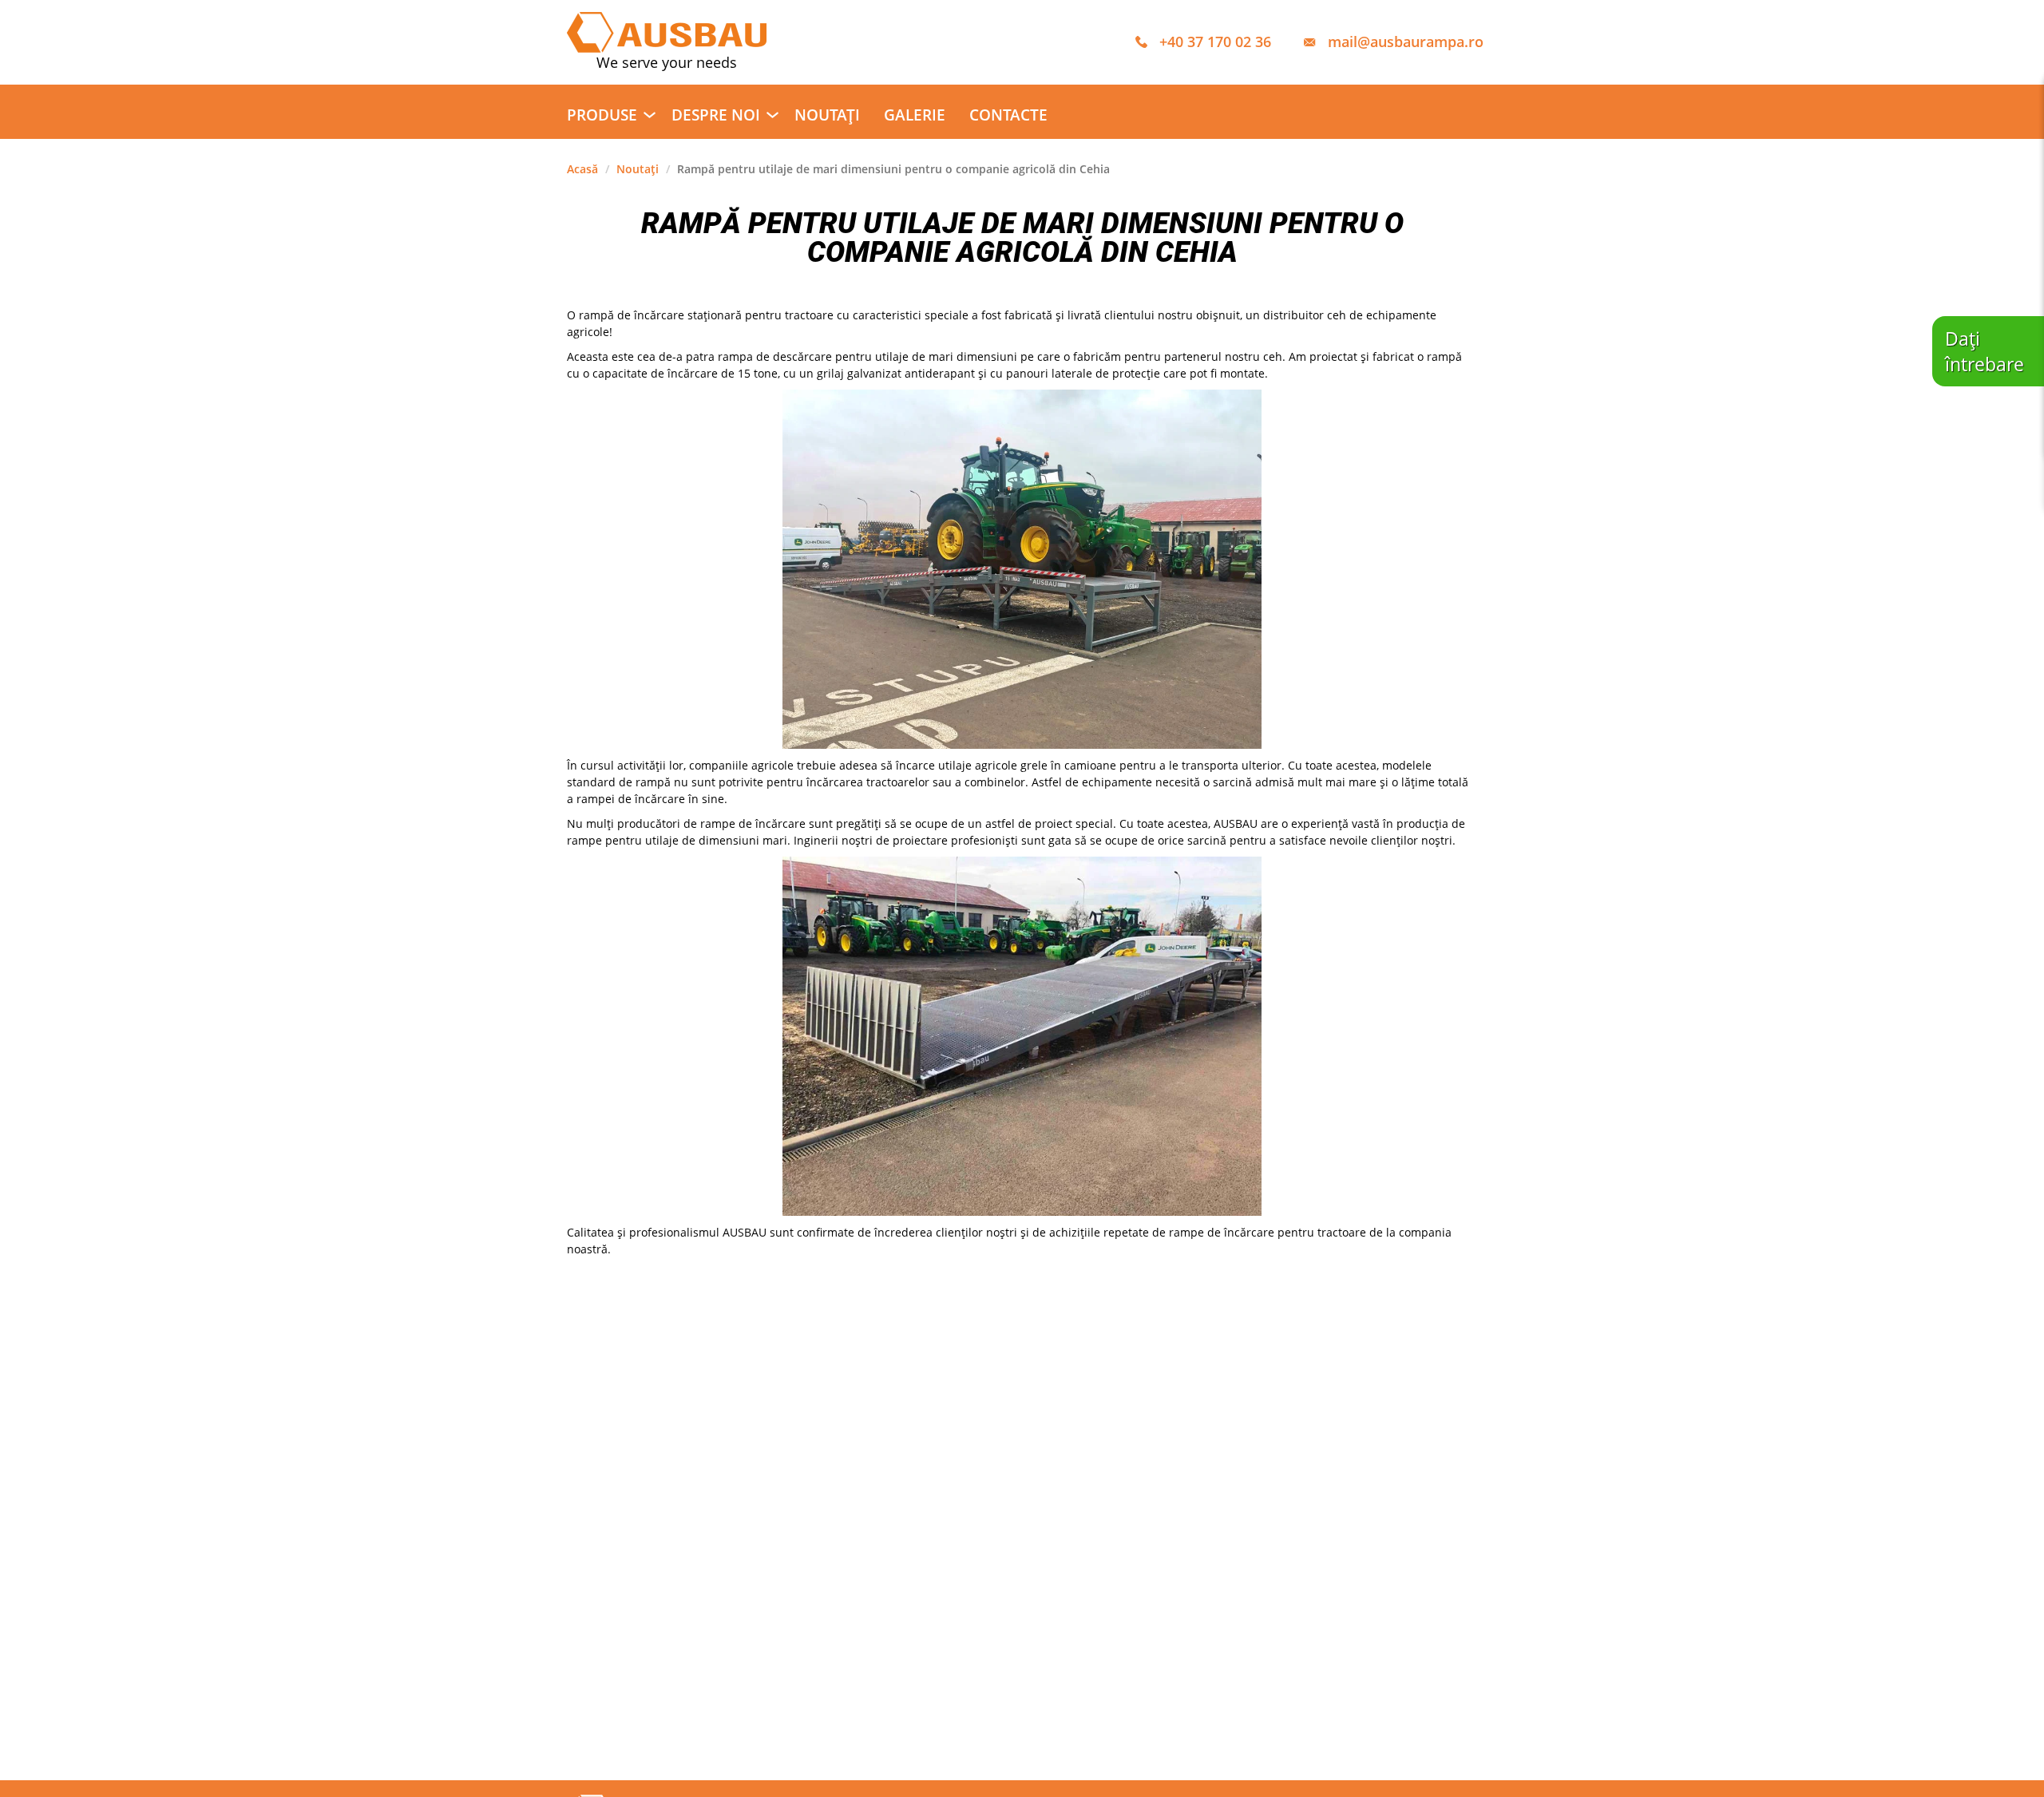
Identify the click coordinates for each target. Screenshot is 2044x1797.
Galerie (915, 115)
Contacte (1008, 115)
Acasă (582, 169)
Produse (602, 115)
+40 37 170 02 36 (1215, 42)
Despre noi (716, 115)
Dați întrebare (1985, 351)
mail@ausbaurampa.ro (1406, 42)
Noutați (827, 115)
